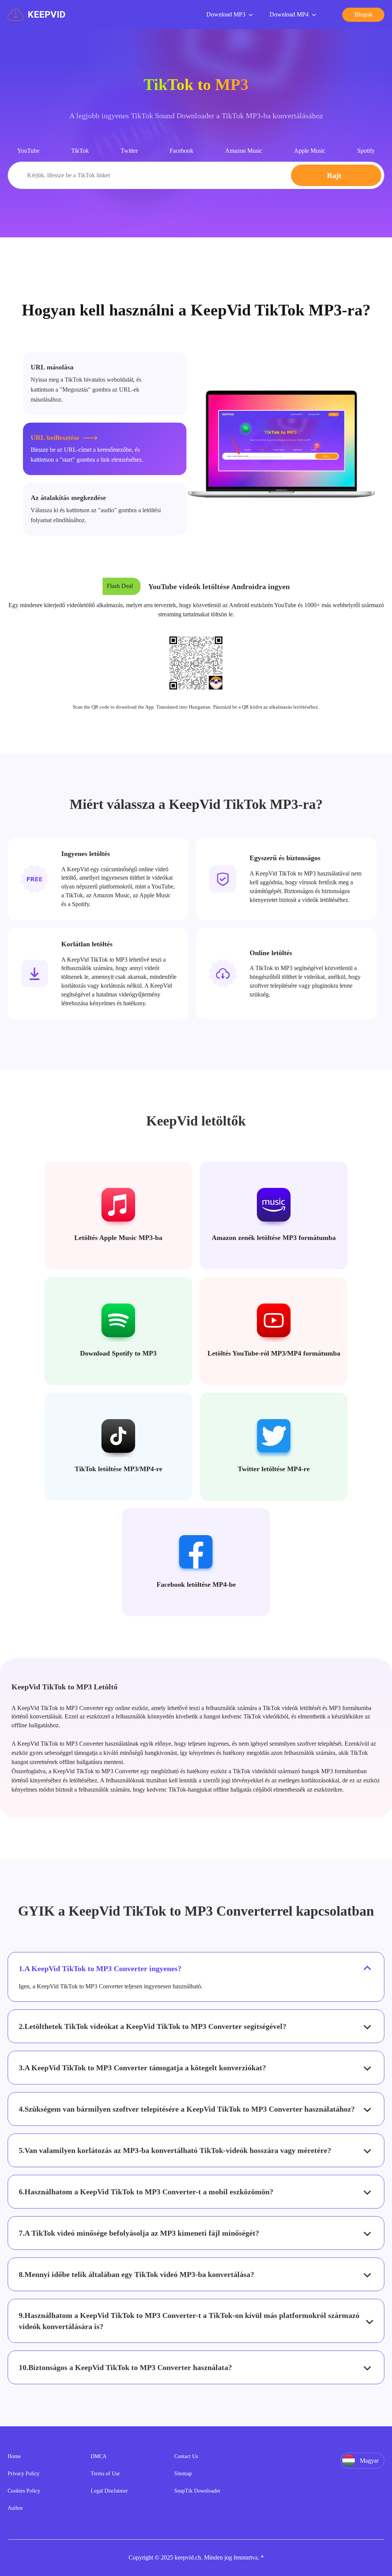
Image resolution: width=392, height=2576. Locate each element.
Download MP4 (289, 14)
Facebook (181, 151)
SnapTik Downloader (197, 2491)
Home (14, 2456)
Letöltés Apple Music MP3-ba (118, 1238)
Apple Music (310, 151)
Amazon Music (244, 151)
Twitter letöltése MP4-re (274, 1469)
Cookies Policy (24, 2491)
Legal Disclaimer (109, 2491)
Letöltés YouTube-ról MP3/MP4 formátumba (274, 1353)
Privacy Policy (24, 2474)
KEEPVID (47, 15)
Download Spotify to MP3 (118, 1353)
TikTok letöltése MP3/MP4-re (118, 1469)
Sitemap (183, 2474)
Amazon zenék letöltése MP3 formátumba (274, 1238)
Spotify (366, 151)
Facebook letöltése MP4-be (196, 1584)
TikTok (80, 151)
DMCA (99, 2456)
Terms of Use (105, 2474)
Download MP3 (226, 14)
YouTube (28, 151)
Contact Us (186, 2456)
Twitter (129, 151)
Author (15, 2508)
